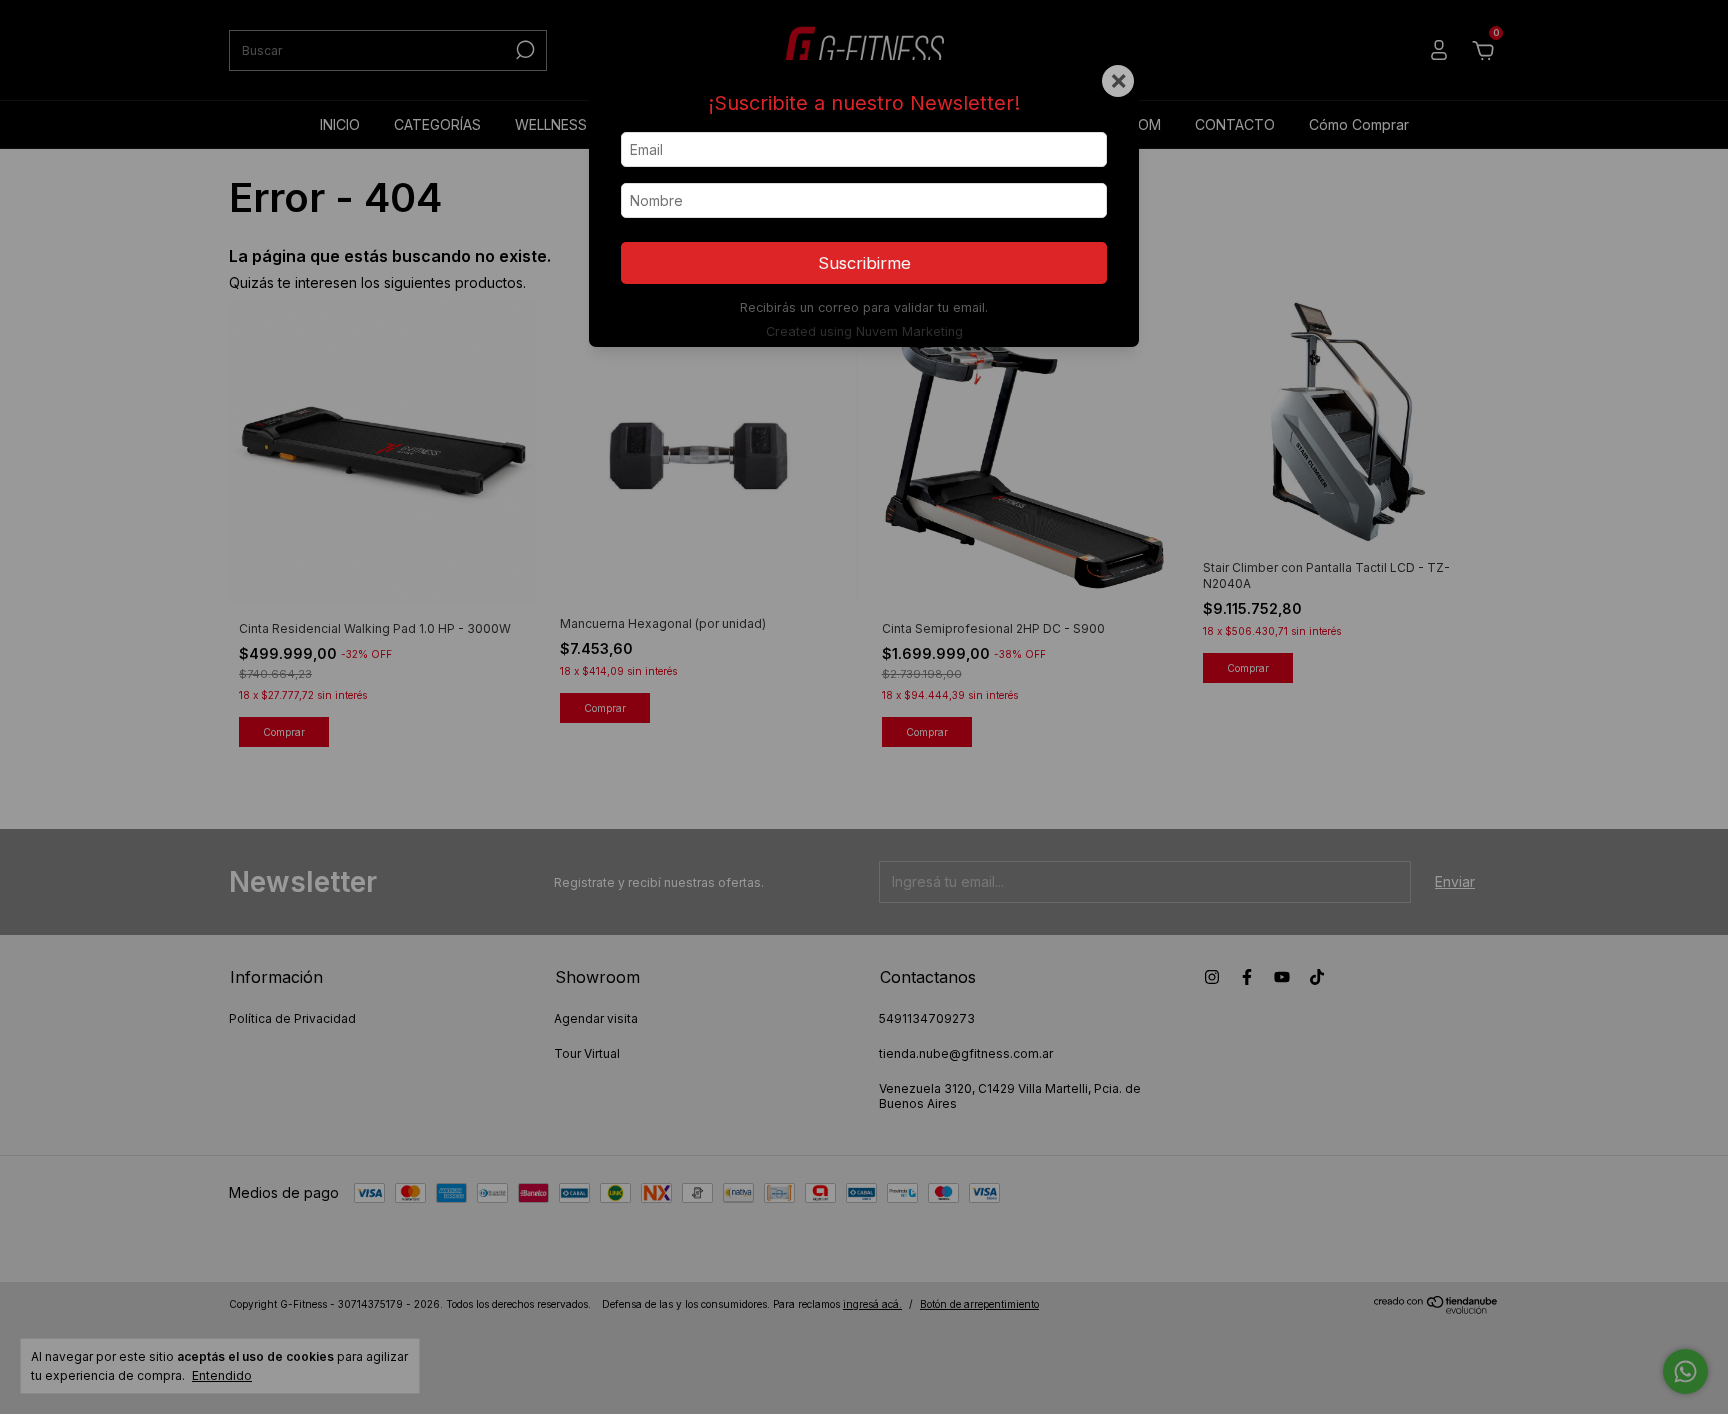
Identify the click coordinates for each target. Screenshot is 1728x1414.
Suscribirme (864, 263)
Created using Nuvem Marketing (864, 331)
